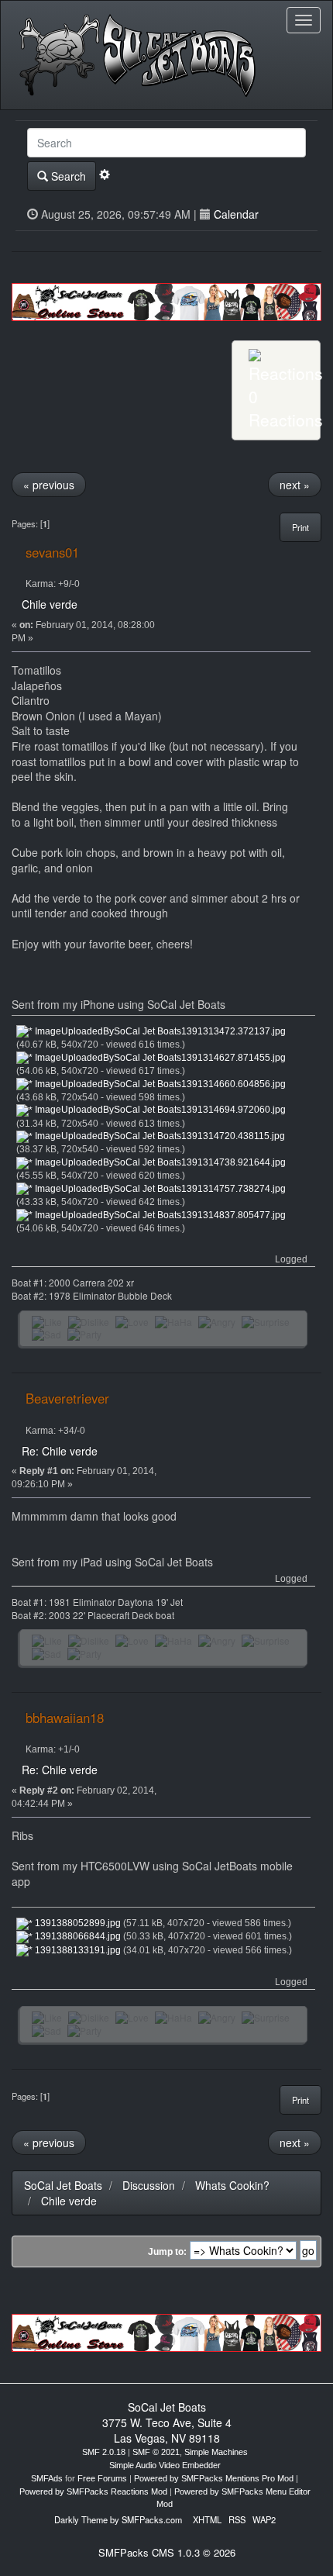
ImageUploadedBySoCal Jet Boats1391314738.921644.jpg (159, 1162)
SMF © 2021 (156, 2452)
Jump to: (167, 2252)
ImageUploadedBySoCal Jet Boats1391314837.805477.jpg (159, 1215)
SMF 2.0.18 (104, 2452)
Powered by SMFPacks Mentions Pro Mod (214, 2478)
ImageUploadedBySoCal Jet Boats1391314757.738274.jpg (159, 1189)
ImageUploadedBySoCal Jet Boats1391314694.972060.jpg (159, 1110)
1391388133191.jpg (77, 1950)
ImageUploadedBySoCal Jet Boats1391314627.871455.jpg (159, 1058)
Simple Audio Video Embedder (165, 2465)
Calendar (236, 214)
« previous (49, 485)
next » (295, 485)
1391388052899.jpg (77, 1923)
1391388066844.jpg (77, 1936)
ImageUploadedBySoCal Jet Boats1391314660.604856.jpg (159, 1084)
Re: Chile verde (60, 1451)
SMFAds (47, 2478)
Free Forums (102, 2478)
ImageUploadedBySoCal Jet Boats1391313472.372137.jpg (159, 1031)
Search (67, 176)
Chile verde (50, 604)
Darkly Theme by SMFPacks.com (118, 2519)
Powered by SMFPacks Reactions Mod (93, 2491)
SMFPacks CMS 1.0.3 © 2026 (167, 2552)
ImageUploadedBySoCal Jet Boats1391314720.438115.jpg (159, 1136)
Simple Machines (216, 2452)
